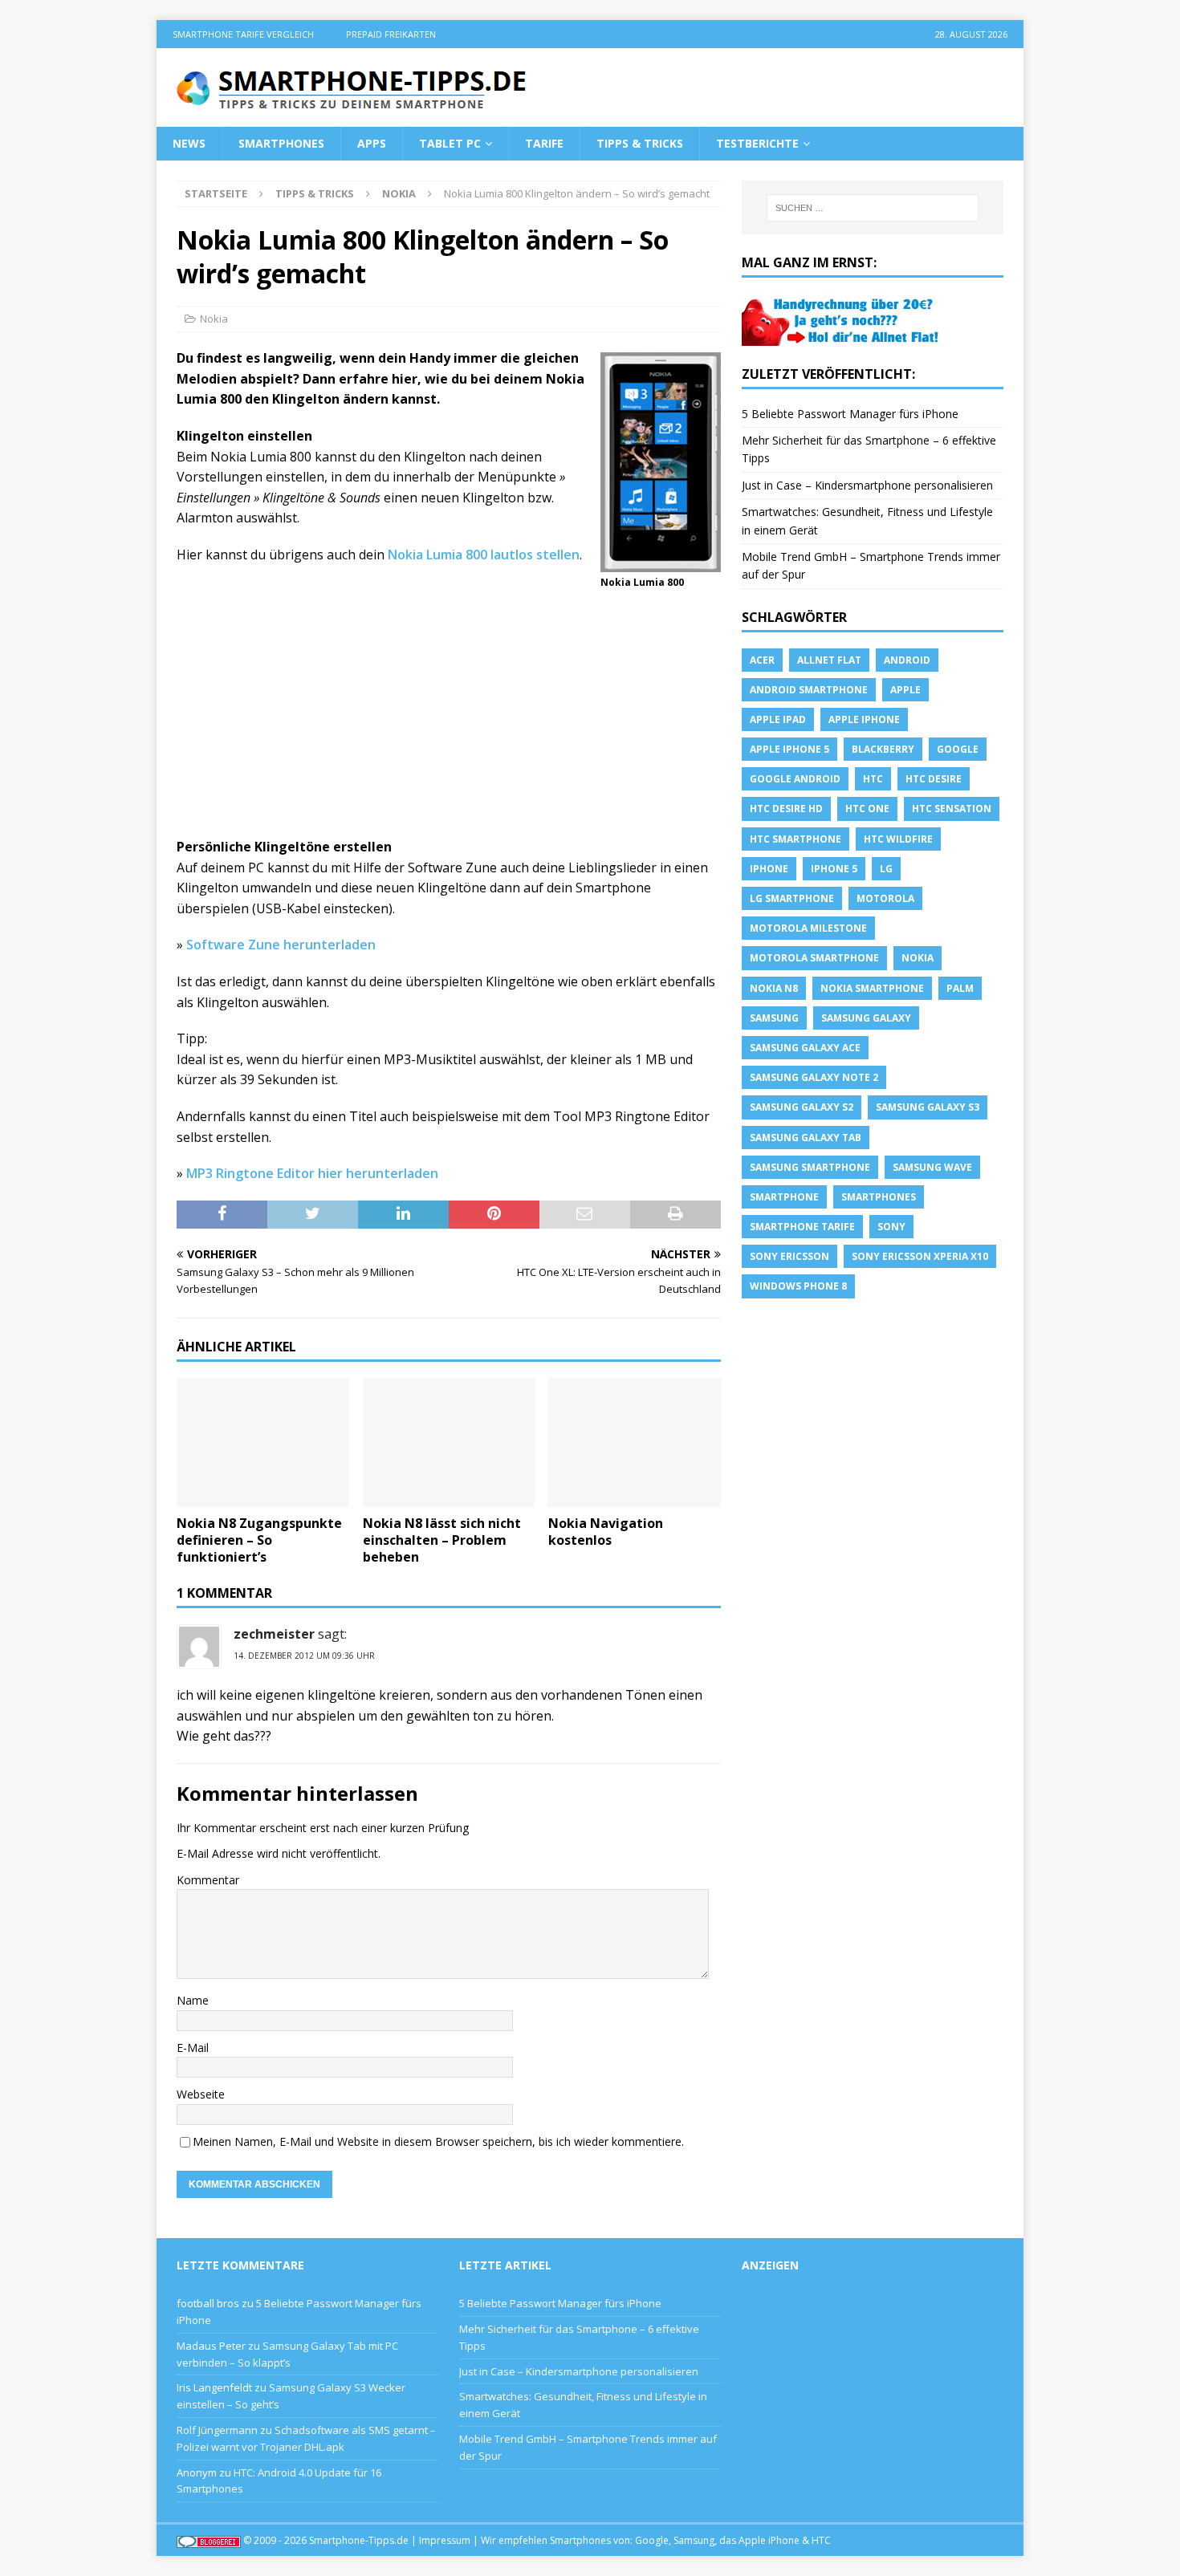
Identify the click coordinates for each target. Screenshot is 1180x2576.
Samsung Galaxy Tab (806, 1138)
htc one (867, 809)
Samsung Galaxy (866, 1018)
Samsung (774, 1018)
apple (905, 690)
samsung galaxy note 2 (814, 1077)
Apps (372, 143)
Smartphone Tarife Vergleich (243, 34)
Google (958, 749)
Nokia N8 (774, 988)
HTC (873, 779)
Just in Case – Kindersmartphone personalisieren (867, 485)
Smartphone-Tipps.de (359, 2540)
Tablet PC (450, 143)
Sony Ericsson (789, 1256)
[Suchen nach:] (873, 208)
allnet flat (829, 660)
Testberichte (757, 143)
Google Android (795, 779)
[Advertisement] (449, 718)
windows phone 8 (798, 1286)
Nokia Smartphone (872, 988)
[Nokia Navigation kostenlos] (635, 1442)
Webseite (201, 2094)
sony (891, 1227)
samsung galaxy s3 (928, 1107)
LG (886, 869)
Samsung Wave (932, 1167)
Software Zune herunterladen (281, 945)
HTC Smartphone (795, 839)
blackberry (883, 749)
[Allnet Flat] (842, 336)
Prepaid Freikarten (391, 34)
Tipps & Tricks (640, 143)
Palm (960, 988)
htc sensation (952, 809)
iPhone (769, 869)
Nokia (214, 319)
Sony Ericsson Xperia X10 (920, 1256)
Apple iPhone (864, 719)
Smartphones (281, 143)
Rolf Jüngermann (217, 2430)
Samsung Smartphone (810, 1167)
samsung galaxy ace (805, 1048)
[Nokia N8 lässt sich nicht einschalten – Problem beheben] (449, 1442)
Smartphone (784, 1197)
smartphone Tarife (802, 1227)
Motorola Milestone (808, 928)
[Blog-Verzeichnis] (209, 2540)
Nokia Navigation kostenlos (606, 1532)
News (189, 143)
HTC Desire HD (786, 809)
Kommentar (208, 1880)
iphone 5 (834, 869)
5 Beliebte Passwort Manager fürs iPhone (850, 414)
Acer (762, 660)
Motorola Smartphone (814, 958)
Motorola (885, 898)
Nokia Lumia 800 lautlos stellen (484, 555)
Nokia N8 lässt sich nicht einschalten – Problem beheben (442, 1540)
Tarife (544, 143)
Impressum (445, 2540)
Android (907, 660)
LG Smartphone (792, 898)
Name (193, 2000)
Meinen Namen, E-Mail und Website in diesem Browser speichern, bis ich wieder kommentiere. (438, 2141)
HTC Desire (934, 779)
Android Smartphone (809, 690)
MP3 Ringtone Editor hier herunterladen (312, 1173)
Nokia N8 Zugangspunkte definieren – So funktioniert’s (259, 1540)
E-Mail (193, 2048)
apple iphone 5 (789, 749)
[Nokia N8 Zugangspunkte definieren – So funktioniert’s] (263, 1442)
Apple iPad (778, 719)
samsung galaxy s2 (802, 1107)
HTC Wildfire (898, 839)
